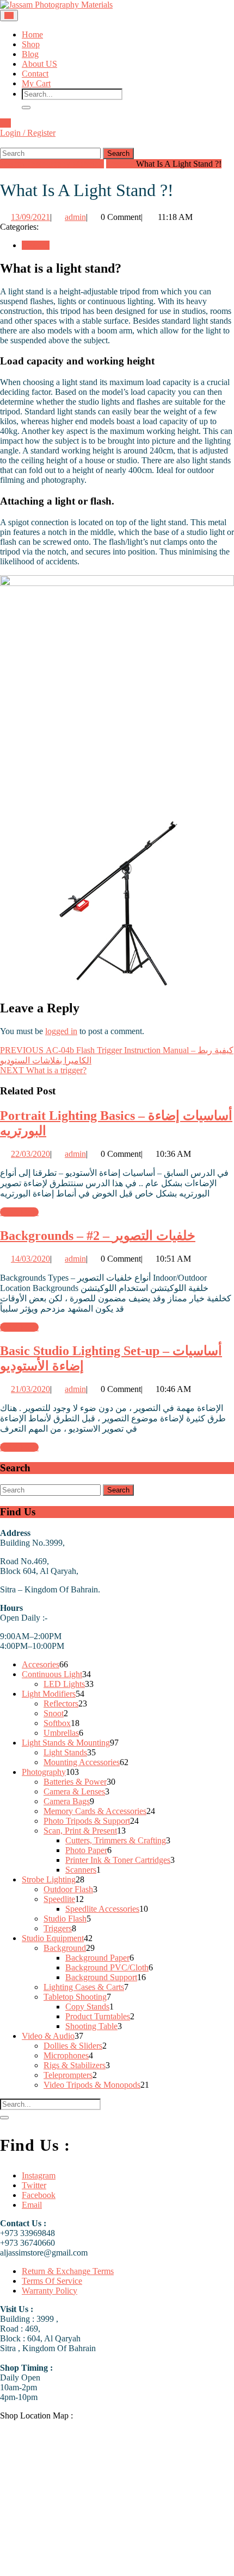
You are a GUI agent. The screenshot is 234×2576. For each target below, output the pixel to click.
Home (32, 34)
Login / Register (28, 133)
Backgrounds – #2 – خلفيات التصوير (98, 1236)
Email (32, 2205)
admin (75, 217)
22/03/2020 (30, 1154)
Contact (35, 74)
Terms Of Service (52, 2281)
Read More (19, 1212)
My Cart (36, 83)
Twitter (34, 2185)
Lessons (120, 164)
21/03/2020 (30, 1389)
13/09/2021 (30, 217)
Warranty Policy (50, 2291)
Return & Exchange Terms (68, 2271)
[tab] (9, 15)
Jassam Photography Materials (52, 164)
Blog (30, 54)
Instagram (39, 2175)
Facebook (39, 2195)
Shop (31, 44)
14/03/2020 (30, 1259)
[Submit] (26, 108)
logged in (61, 1031)
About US (39, 64)
